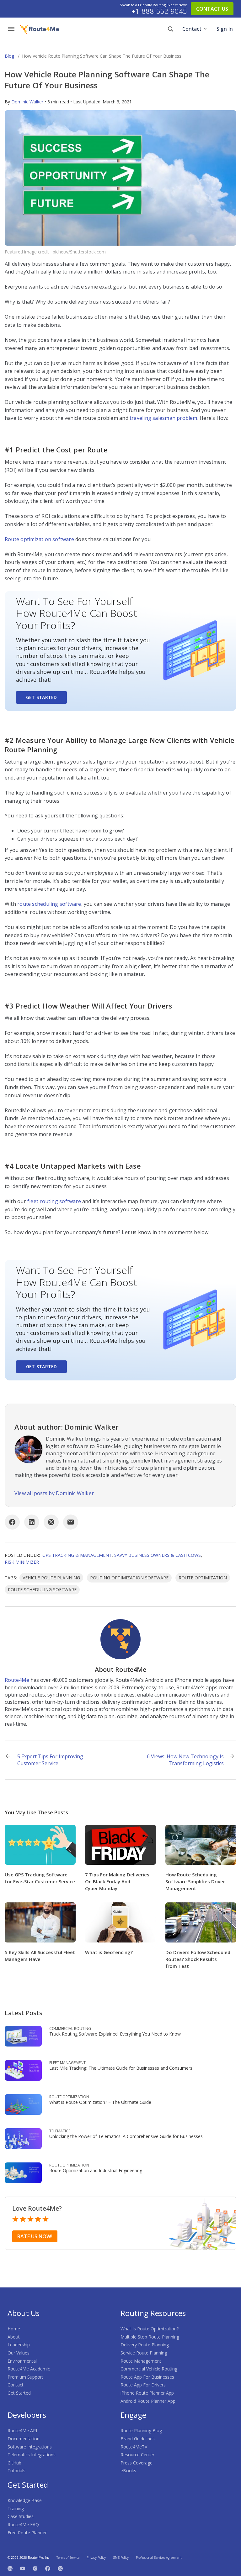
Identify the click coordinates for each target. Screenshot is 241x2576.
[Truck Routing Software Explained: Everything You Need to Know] (23, 2036)
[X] (51, 1522)
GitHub (14, 2463)
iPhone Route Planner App (147, 2393)
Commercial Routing (70, 2028)
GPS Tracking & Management (77, 1555)
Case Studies (21, 2516)
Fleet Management (67, 2063)
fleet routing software (54, 1201)
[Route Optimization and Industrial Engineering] (23, 2172)
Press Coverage (137, 2463)
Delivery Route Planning (145, 2345)
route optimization (203, 1578)
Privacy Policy (96, 2558)
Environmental (22, 2361)
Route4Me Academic (29, 2369)
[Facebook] (12, 1522)
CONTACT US (212, 9)
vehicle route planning (51, 1578)
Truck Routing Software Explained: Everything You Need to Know (115, 2034)
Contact (192, 29)
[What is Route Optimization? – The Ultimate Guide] (23, 2104)
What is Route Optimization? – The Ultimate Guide (100, 2102)
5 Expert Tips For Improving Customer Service (50, 1760)
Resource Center (137, 2455)
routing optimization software (129, 1578)
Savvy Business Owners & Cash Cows (158, 1555)
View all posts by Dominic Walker (54, 1493)
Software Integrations (30, 2447)
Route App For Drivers (143, 2385)
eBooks (128, 2471)
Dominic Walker (27, 102)
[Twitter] (60, 2568)
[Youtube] (23, 2568)
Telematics (60, 2131)
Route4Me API (22, 2430)
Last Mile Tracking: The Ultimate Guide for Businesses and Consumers (121, 2068)
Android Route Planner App (148, 2401)
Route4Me (17, 1680)
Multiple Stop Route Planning (150, 2337)
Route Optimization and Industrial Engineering (96, 2170)
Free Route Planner (27, 2533)
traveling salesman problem (163, 418)
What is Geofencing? (109, 1952)
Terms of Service (68, 2558)
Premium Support (25, 2377)
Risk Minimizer (22, 1562)
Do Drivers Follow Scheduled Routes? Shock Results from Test (198, 1959)
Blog (9, 56)
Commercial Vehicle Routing (149, 2369)
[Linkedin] (10, 2568)
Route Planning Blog (141, 2430)
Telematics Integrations (32, 2455)
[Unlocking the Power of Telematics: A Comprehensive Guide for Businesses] (23, 2138)
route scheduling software (49, 904)
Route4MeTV (134, 2447)
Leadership (19, 2345)
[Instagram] (35, 2568)
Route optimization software (39, 539)
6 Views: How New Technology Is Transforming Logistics (185, 1760)
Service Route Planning (144, 2353)
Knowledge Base (25, 2500)
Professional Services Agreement (159, 2558)
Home (14, 2329)
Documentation (24, 2439)
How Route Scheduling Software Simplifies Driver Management (195, 1881)
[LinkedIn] (32, 1522)
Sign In (225, 29)
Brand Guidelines (138, 2439)
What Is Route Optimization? (150, 2329)
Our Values (19, 2353)
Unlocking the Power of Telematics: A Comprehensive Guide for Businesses (126, 2136)
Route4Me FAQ (23, 2524)
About (14, 2337)
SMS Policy (121, 2558)
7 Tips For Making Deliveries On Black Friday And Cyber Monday (117, 1881)
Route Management (141, 2361)
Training (16, 2508)
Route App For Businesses (147, 2377)
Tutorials (16, 2471)
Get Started (41, 697)
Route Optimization (69, 2097)
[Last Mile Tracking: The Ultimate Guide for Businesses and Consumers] (23, 2070)
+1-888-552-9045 (159, 11)
